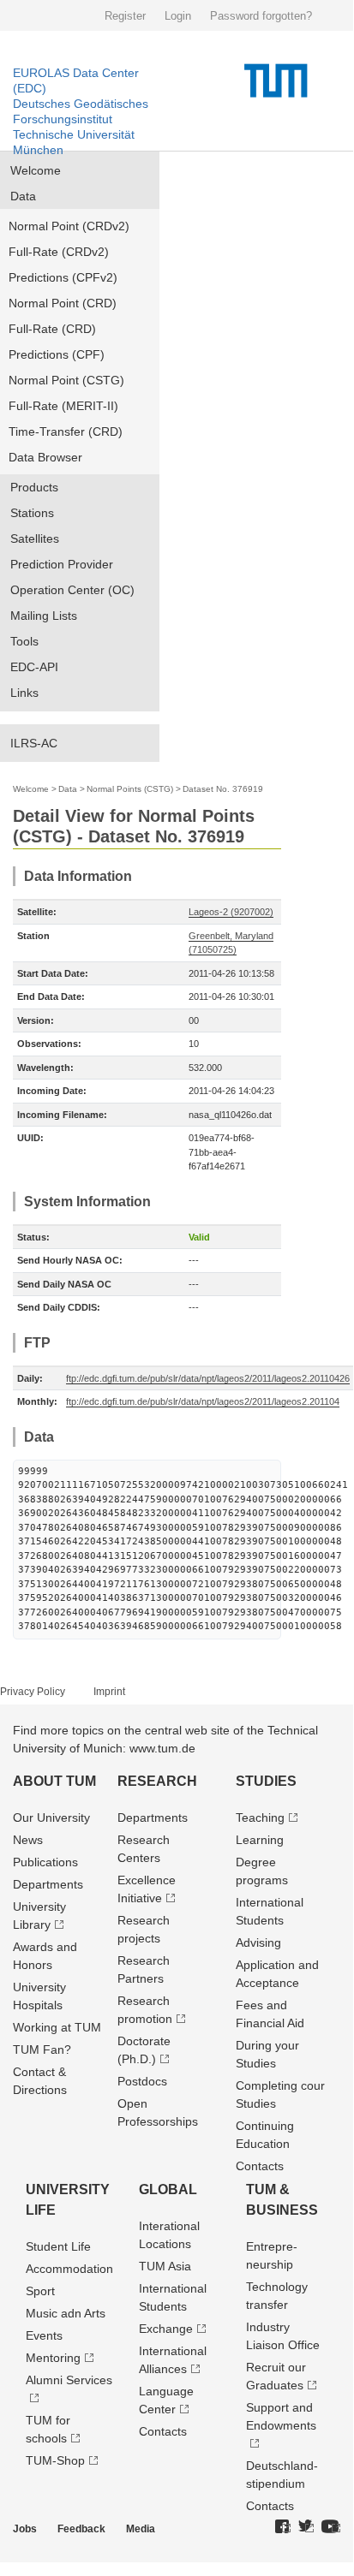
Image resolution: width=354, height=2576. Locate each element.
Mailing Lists (44, 616)
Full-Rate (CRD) (52, 329)
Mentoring (53, 2358)
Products (34, 487)
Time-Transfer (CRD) (66, 431)
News (28, 1840)
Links (24, 693)
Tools (24, 641)
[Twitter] (306, 2527)
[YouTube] (331, 2527)
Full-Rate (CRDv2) (59, 252)
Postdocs (142, 2081)
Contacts (260, 2166)
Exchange (166, 2329)
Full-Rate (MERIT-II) (63, 406)
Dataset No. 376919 (223, 789)
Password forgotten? (261, 16)
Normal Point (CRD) (63, 303)
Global (168, 2189)
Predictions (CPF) (57, 354)
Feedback (81, 2529)
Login (178, 16)
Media (141, 2529)
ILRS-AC (34, 743)
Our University (51, 1817)
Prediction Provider (62, 564)
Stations (32, 513)
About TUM (54, 1781)
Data (23, 196)
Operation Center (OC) (72, 590)
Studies (266, 1781)
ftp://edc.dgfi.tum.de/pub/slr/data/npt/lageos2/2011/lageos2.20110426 (208, 1378)
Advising (258, 1942)
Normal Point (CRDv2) (69, 226)
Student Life (58, 2246)
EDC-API (34, 667)
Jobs (25, 2529)
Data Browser (45, 457)
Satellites (35, 538)
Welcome (36, 170)
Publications (45, 1862)
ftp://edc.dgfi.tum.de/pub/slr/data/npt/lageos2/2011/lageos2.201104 (203, 1401)
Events (44, 2335)
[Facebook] (283, 2527)
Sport (40, 2291)
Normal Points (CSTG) (130, 789)
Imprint (109, 1692)
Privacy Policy (33, 1692)
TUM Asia (165, 2266)
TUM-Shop (55, 2460)
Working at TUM (57, 2027)
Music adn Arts (66, 2313)
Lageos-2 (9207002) (231, 912)
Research (157, 1781)
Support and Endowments (281, 2416)
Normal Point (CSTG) (66, 380)
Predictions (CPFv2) (63, 277)
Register (125, 16)
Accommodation (69, 2269)
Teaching (260, 1817)
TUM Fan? (42, 2049)
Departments (48, 1884)
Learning (260, 1840)
